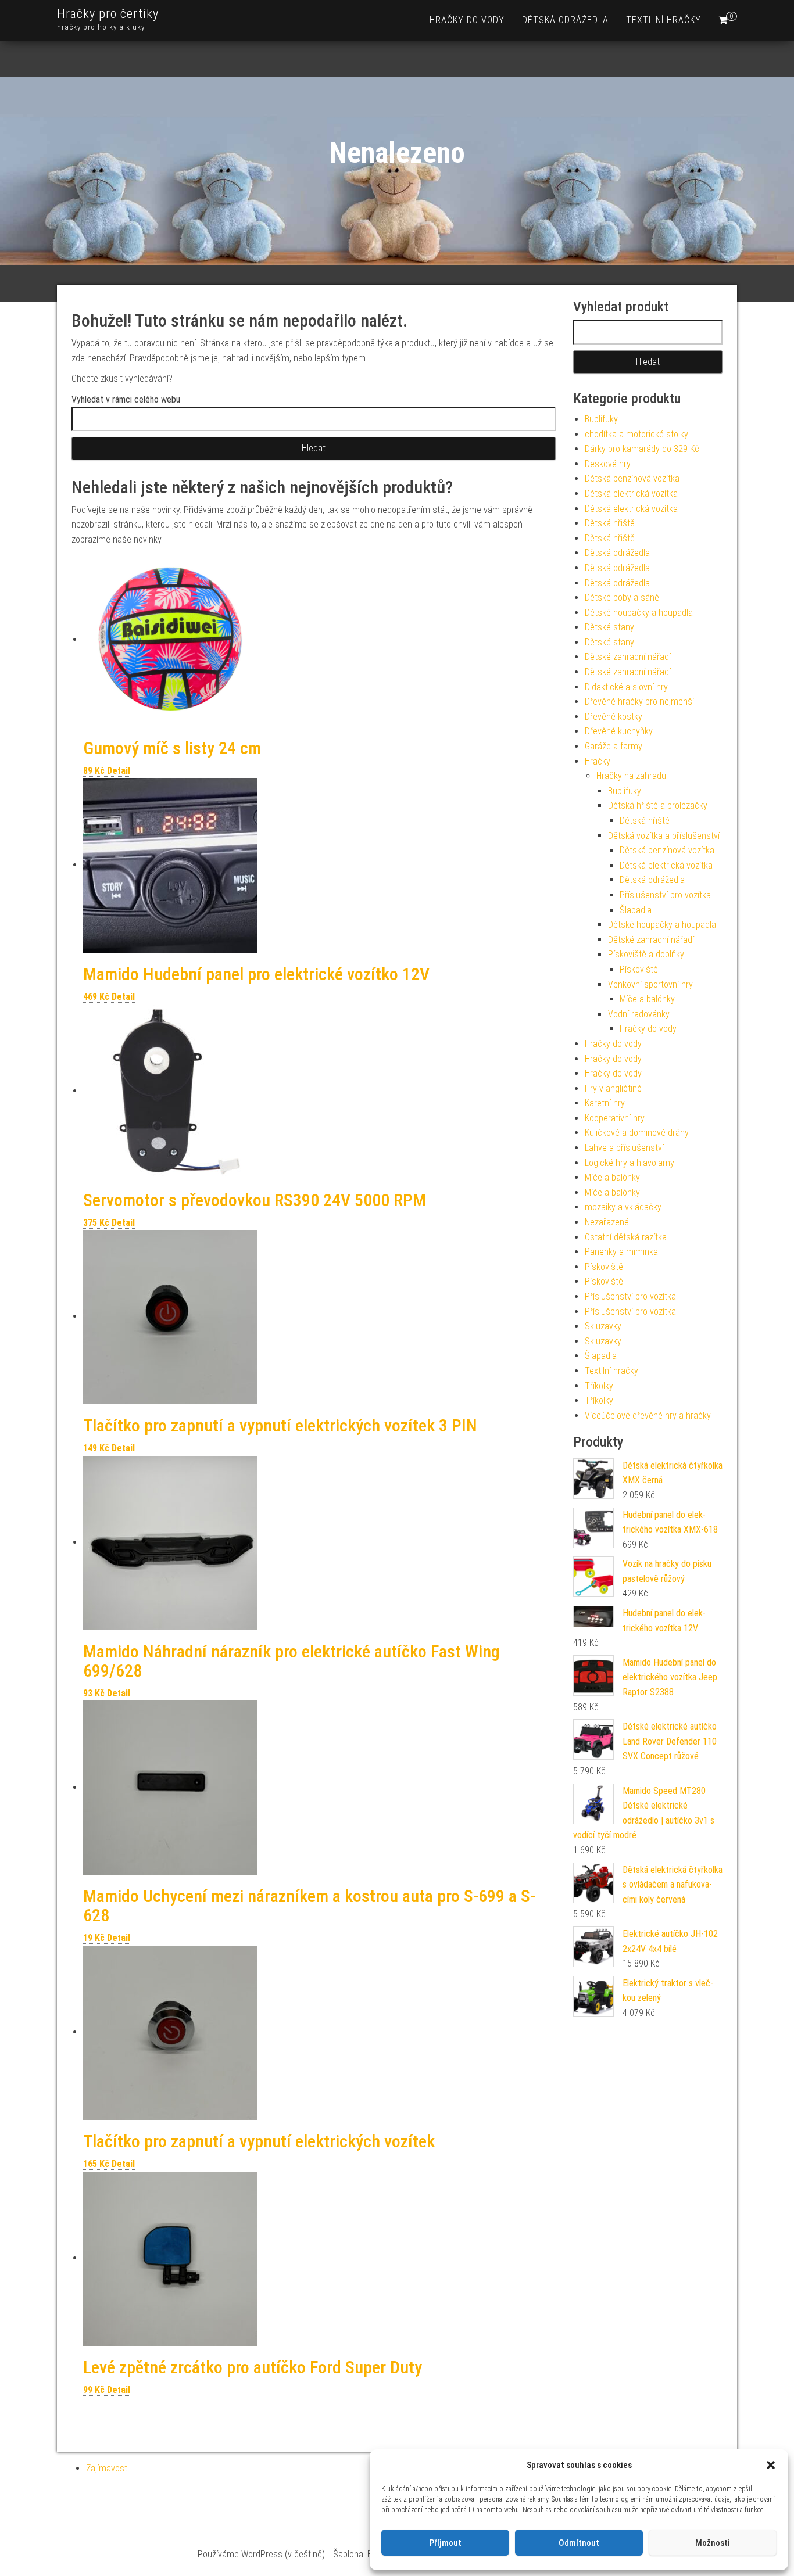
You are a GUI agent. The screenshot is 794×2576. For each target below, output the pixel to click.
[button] (771, 2465)
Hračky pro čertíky (108, 14)
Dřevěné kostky (614, 717)
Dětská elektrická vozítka (631, 494)
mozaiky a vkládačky (623, 1207)
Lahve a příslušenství (624, 1148)
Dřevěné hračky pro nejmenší (639, 702)
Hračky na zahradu (631, 776)
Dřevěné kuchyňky (619, 731)
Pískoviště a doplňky (646, 954)
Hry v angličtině (613, 1088)
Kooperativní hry (615, 1118)
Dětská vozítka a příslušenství (664, 836)
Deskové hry (608, 464)
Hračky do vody (467, 20)
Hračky (598, 761)
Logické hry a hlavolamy (630, 1163)
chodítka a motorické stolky (636, 434)
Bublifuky (601, 419)
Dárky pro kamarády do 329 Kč (642, 449)
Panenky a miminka (621, 1252)
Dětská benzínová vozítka (632, 478)
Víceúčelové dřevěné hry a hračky (648, 1416)
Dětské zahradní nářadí (628, 657)
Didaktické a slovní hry (626, 687)
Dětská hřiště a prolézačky (658, 806)
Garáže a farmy (614, 746)
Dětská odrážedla (565, 20)
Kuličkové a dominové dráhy (637, 1133)
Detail (119, 771)
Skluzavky (603, 1326)
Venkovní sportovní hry (650, 984)
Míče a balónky (647, 999)
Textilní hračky (664, 20)
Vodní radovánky (639, 1014)
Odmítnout (579, 2543)
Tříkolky (599, 1386)
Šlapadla (636, 910)
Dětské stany (609, 627)
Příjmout (446, 2543)
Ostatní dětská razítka (626, 1237)
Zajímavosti (108, 2468)
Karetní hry (605, 1103)
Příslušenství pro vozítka (665, 895)
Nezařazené (607, 1222)
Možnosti (713, 2543)
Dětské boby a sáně (622, 598)
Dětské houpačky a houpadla (639, 613)
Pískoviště (639, 969)
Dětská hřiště (610, 523)
